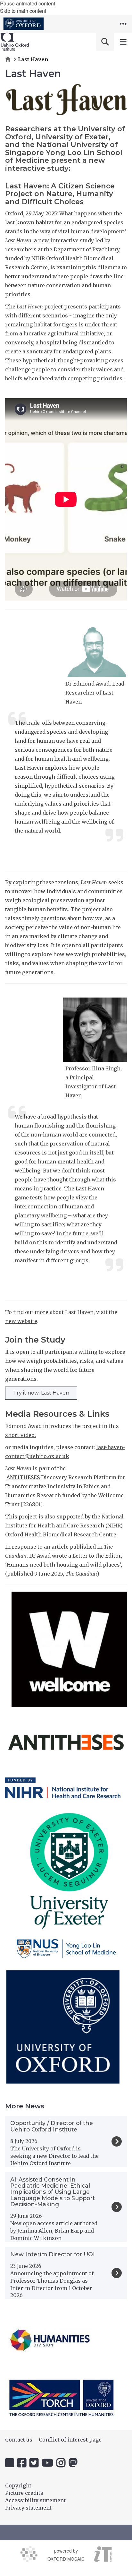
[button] (123, 24)
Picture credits (24, 2493)
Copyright (18, 2485)
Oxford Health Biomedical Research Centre (61, 1534)
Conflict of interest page (70, 2440)
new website (21, 1321)
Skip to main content (23, 11)
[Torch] (62, 2398)
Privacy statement (28, 2508)
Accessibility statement (35, 2500)
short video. (21, 1435)
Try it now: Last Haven (41, 1393)
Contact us (19, 2440)
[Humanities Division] (50, 2340)
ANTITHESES (23, 1477)
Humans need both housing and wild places (63, 1565)
